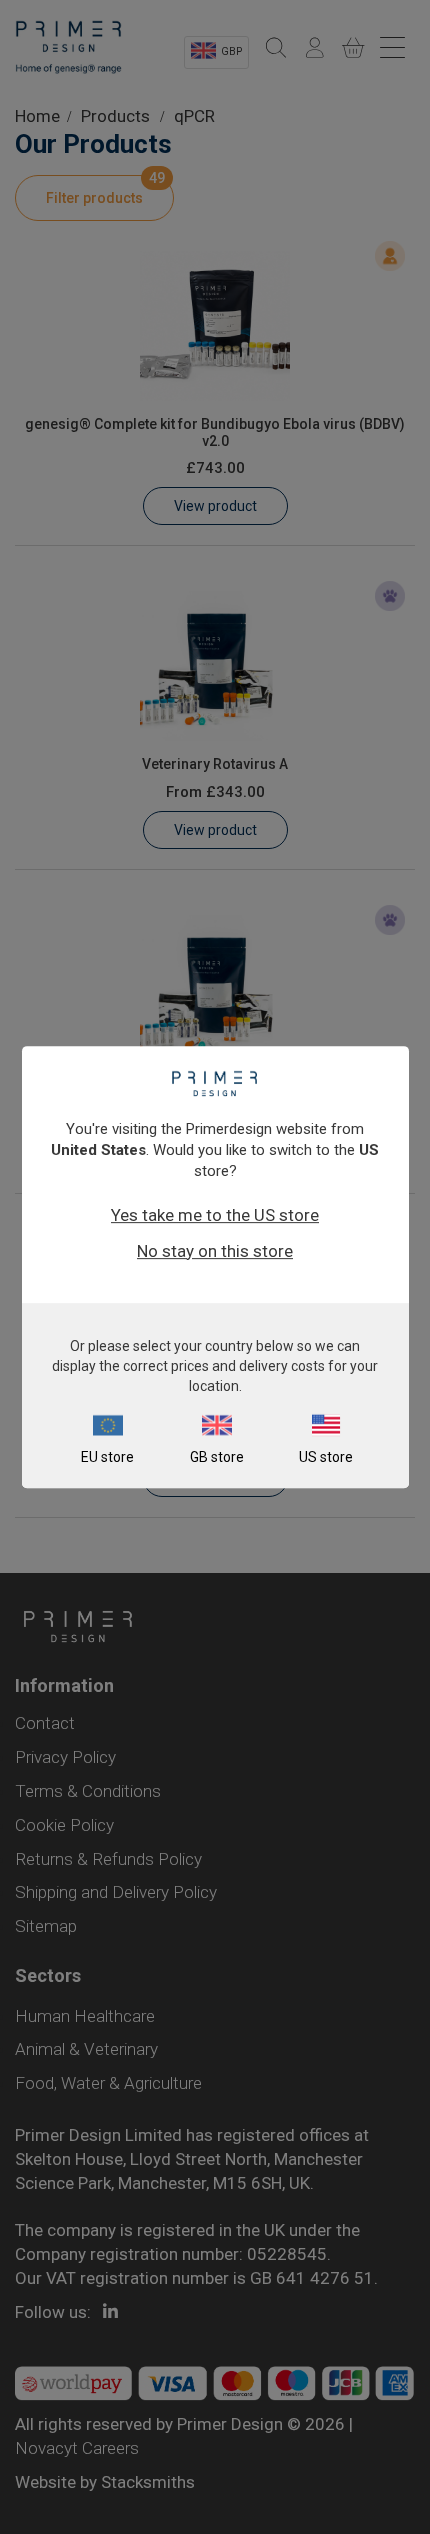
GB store (217, 1457)
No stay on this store (215, 1251)
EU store (107, 1457)
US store (326, 1457)
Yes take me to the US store (215, 1215)
